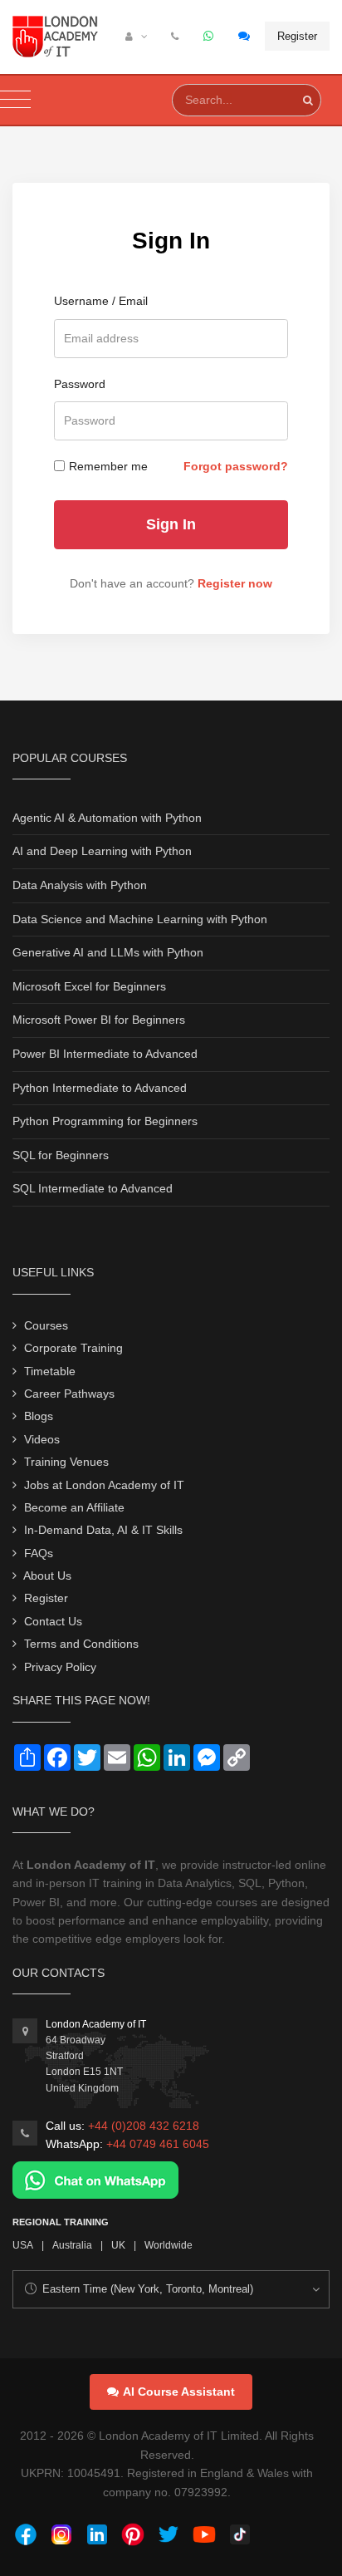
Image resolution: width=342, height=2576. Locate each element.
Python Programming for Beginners (105, 1121)
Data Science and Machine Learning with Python (140, 919)
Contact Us (53, 1621)
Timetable (50, 1371)
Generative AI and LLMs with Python (108, 952)
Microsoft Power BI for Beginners (99, 1020)
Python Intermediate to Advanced (100, 1088)
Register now (235, 583)
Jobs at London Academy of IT (104, 1485)
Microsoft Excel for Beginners (89, 986)
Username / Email (101, 301)
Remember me (108, 466)
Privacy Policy (60, 1667)
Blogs (39, 1416)
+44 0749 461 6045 (158, 2144)
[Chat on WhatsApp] (95, 2180)
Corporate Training (73, 1348)
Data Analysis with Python (80, 885)
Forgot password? (236, 466)
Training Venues (66, 1462)
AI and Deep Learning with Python (102, 851)
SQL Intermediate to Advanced (93, 1188)
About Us (47, 1576)
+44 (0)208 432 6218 (144, 2126)
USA (23, 2245)
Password (80, 384)
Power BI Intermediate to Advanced (105, 1054)
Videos (42, 1439)
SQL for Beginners (61, 1155)
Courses (46, 1325)
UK (118, 2245)
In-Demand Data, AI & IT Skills (103, 1530)
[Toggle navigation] (15, 100)
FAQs (39, 1553)
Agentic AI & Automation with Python (107, 818)
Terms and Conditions (81, 1644)
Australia (72, 2245)
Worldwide (169, 2245)
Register (297, 36)
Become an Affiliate (74, 1507)
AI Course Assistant (179, 2392)
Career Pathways (69, 1394)
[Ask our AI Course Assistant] (245, 37)
